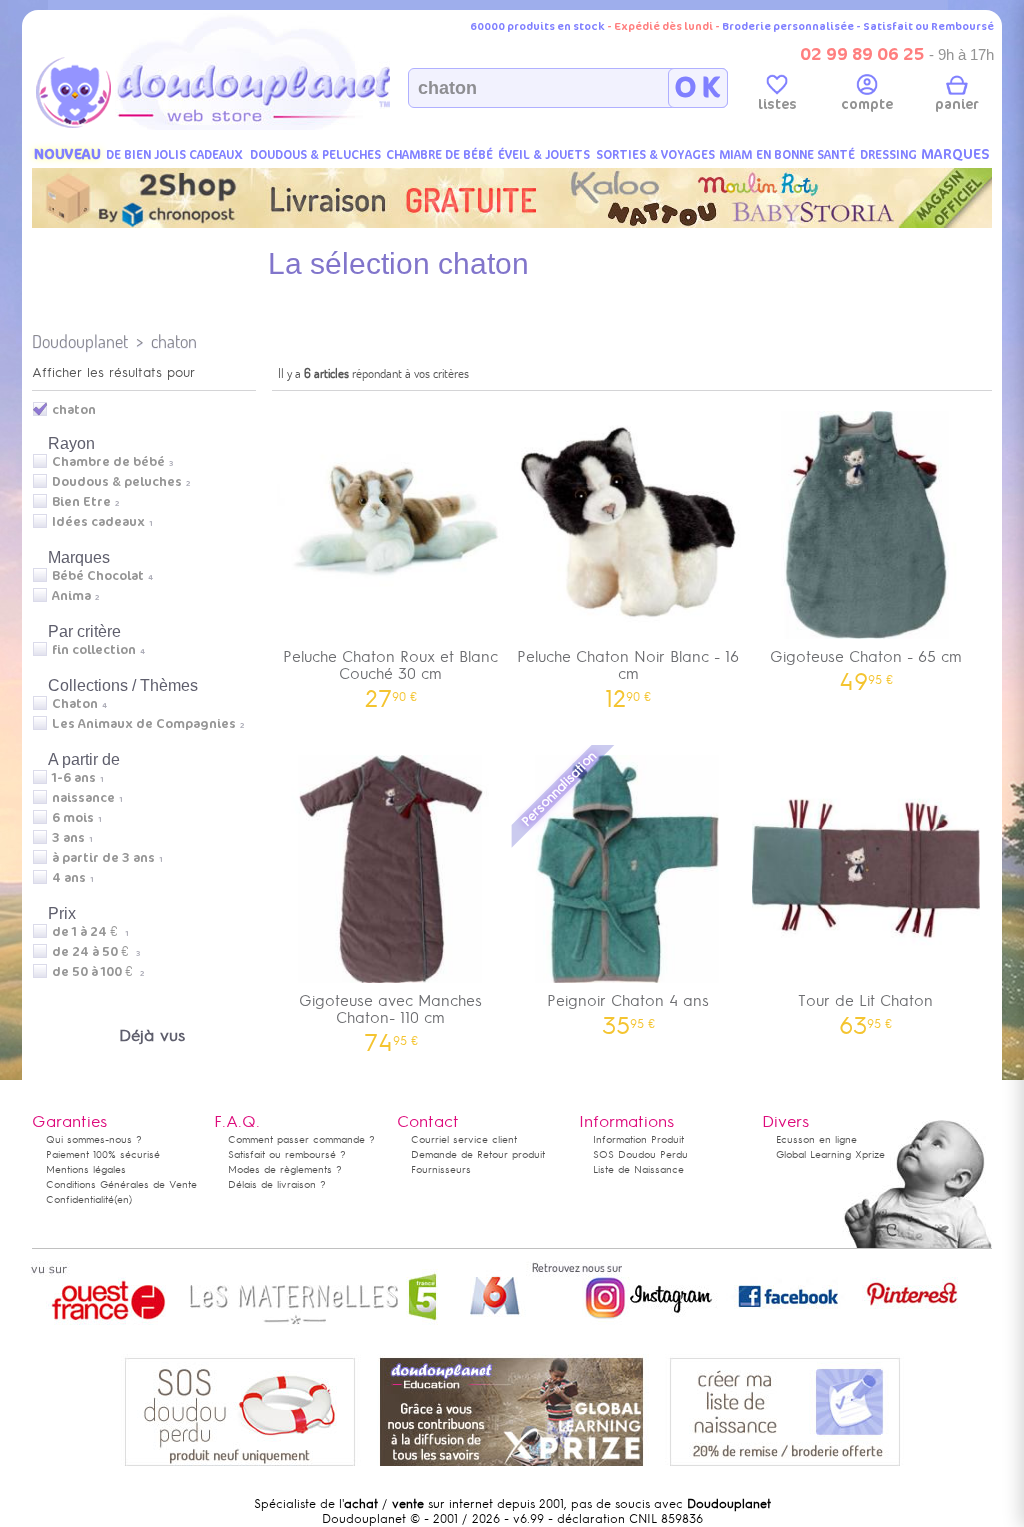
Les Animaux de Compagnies (144, 724)
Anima (71, 596)
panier (957, 104)
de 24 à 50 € (96, 952)
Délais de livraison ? (277, 1184)
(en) (123, 1199)
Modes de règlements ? (285, 1169)
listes (777, 104)
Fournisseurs (441, 1169)
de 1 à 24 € (90, 932)
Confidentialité (80, 1199)
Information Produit (638, 1139)
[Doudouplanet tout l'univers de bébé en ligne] (252, 126)
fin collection (94, 650)
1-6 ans (74, 778)
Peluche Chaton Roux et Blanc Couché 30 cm (390, 672)
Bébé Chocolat (98, 576)
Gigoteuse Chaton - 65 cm (866, 663)
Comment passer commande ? (301, 1139)
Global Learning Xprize (830, 1154)
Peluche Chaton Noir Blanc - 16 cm (628, 672)
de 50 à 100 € (98, 972)
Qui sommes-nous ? (94, 1139)
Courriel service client (464, 1139)
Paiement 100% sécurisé (103, 1154)
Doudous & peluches (117, 482)
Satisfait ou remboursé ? (287, 1154)
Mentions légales (86, 1169)
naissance (83, 798)
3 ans (68, 838)
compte (867, 104)
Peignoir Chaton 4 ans (628, 1007)
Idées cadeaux (98, 522)
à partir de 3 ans (103, 858)
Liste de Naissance (638, 1169)
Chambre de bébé (108, 462)
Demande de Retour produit (478, 1154)
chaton (174, 341)
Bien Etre (81, 502)
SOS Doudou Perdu (640, 1154)
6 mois (73, 818)
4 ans (69, 878)
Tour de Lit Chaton (865, 1007)
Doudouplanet (80, 341)
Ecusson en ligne (816, 1139)
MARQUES (955, 154)
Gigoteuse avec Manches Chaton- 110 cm (390, 1016)
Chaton (75, 704)
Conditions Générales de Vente (121, 1184)
